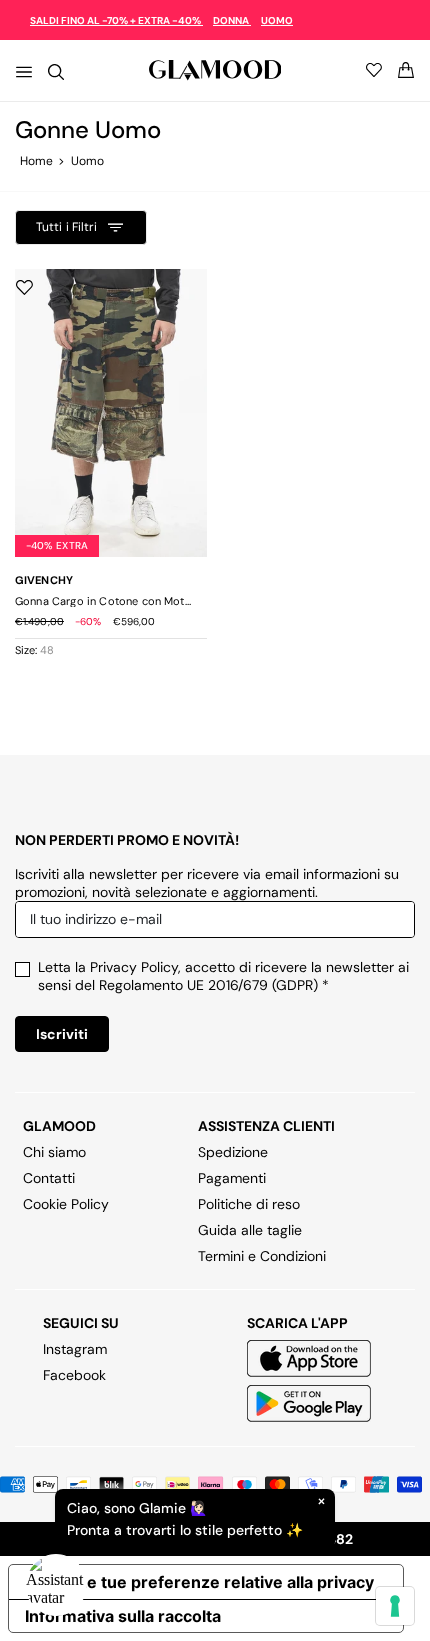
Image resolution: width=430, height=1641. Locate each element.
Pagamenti (232, 1178)
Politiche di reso (249, 1204)
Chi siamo (54, 1152)
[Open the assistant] (56, 1585)
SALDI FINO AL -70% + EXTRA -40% (116, 20)
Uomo (87, 161)
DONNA (232, 20)
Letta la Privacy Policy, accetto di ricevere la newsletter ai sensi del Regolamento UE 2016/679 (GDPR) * (223, 976)
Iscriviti (62, 1034)
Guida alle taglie (250, 1230)
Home (36, 161)
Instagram (75, 1349)
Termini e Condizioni (262, 1256)
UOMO (277, 20)
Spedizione (233, 1152)
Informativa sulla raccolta (123, 1616)
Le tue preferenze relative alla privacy (226, 1582)
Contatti (49, 1178)
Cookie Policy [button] (66, 1204)
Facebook (74, 1375)
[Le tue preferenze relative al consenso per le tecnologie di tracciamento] (395, 1606)
